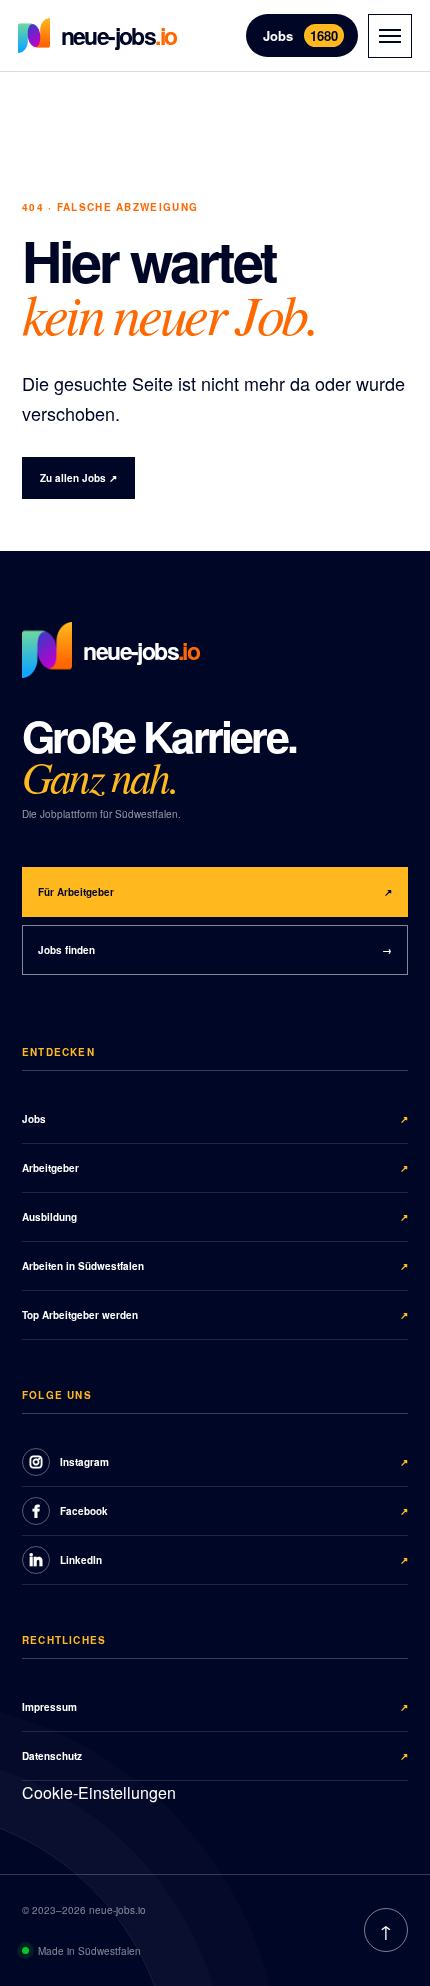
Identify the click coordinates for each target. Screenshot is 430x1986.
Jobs (300, 35)
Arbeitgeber (215, 1168)
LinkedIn (234, 1560)
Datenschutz (215, 1756)
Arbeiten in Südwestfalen (215, 1266)
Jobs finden (215, 950)
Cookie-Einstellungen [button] (99, 1792)
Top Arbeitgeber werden (215, 1315)
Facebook (234, 1511)
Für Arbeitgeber (215, 892)
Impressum (215, 1707)
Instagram (234, 1462)
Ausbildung (215, 1217)
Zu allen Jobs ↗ (78, 478)
